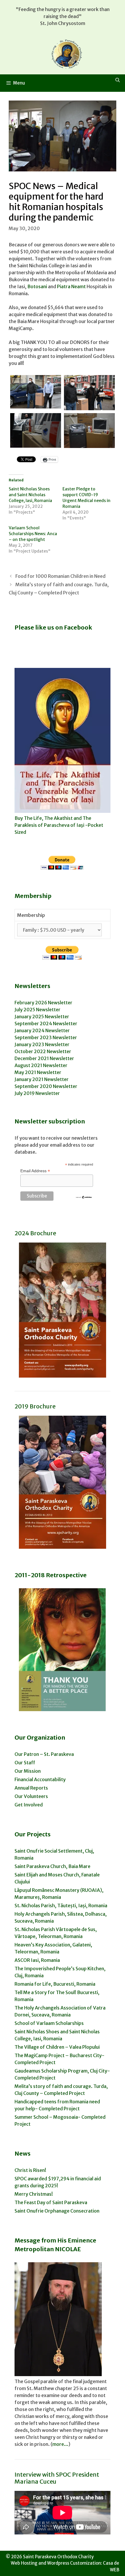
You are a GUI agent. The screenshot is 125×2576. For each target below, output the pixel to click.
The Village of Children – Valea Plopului (57, 2047)
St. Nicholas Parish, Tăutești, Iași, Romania (61, 1905)
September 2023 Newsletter (46, 1037)
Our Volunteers (31, 1796)
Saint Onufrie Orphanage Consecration (57, 2211)
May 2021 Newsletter (38, 1072)
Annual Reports (31, 1788)
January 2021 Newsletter (42, 1079)
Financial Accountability (40, 1779)
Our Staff (25, 1763)
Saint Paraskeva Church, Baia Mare (52, 1866)
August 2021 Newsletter (41, 1065)
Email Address (35, 1171)
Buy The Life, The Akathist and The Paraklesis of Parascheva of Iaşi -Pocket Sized (59, 825)
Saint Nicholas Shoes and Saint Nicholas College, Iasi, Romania (30, 495)
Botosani (37, 286)
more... (60, 2444)
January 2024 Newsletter (42, 1030)
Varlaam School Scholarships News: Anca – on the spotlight (33, 534)
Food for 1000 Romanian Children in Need (60, 576)
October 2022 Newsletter (43, 1051)
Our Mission (28, 1771)
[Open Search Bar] (118, 80)
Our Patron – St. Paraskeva (44, 1754)
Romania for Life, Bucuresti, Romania (55, 1984)
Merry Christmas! (34, 2194)
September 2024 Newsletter (46, 1023)
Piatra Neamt (71, 286)
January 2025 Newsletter (42, 1017)
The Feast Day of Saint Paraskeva (51, 2202)
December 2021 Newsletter (44, 1058)
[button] (36, 392)
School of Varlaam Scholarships (49, 2023)
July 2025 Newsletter (37, 1010)
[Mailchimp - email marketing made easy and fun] (84, 1198)
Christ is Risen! (30, 2170)
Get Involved (29, 1805)
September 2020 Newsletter (46, 1086)
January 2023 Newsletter (42, 1044)
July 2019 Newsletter (37, 1093)
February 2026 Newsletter (43, 1003)
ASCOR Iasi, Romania (37, 1960)
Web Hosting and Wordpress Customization (56, 2563)
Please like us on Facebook (53, 627)
